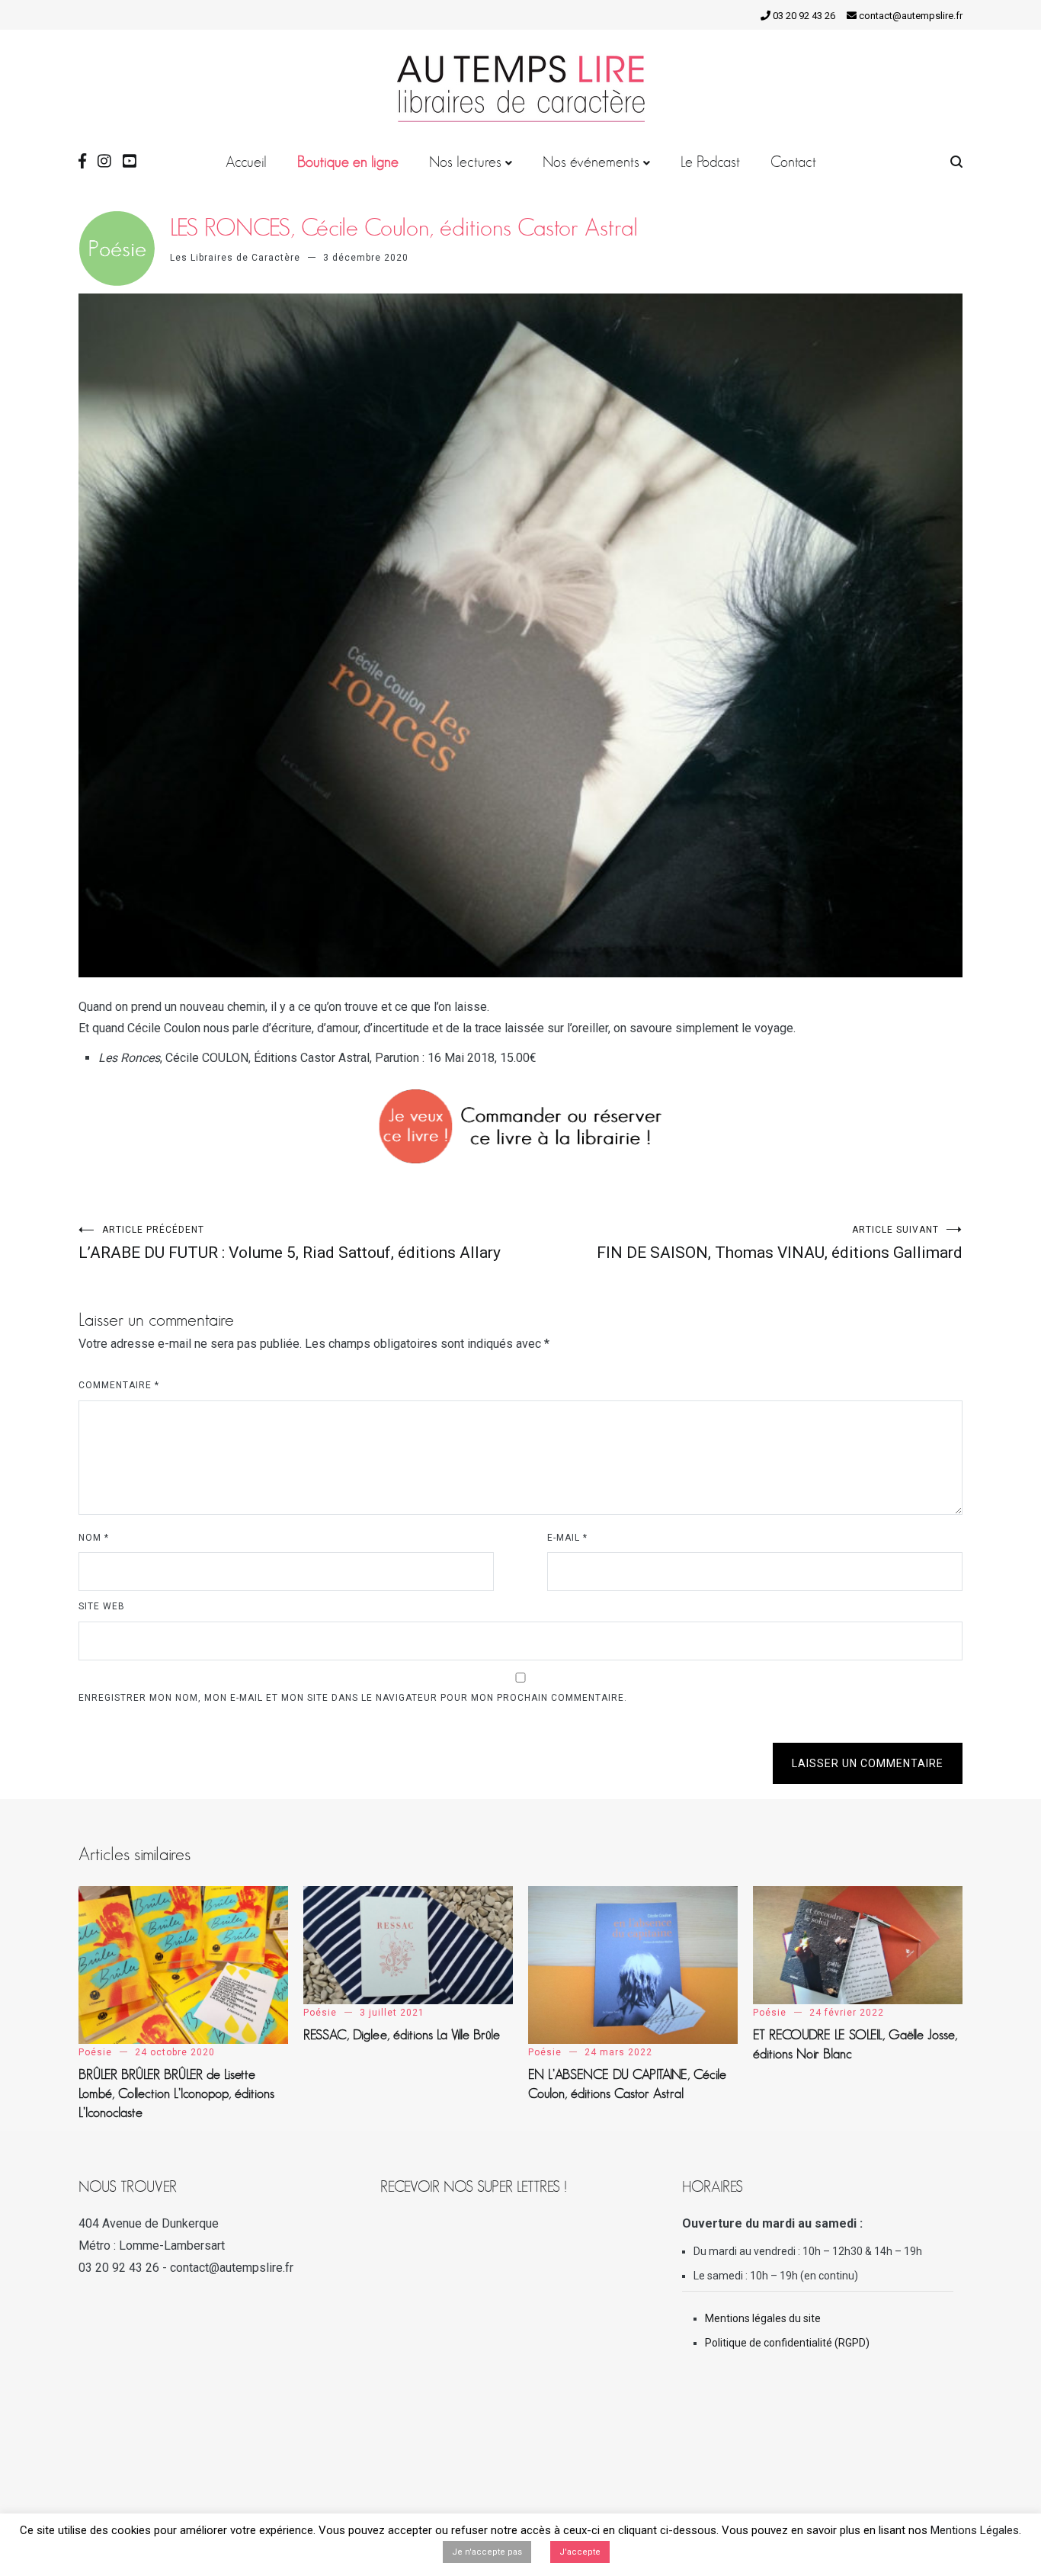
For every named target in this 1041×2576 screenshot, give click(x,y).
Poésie (95, 2052)
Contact (793, 162)
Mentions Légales (975, 2530)
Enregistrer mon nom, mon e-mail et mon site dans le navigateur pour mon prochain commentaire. (353, 1698)
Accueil (246, 162)
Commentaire (119, 1385)
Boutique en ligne (348, 162)
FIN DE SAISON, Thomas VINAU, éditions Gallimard (780, 1243)
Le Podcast (710, 162)
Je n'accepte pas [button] (487, 2552)
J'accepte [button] (580, 2552)
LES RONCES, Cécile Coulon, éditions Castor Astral (404, 227)
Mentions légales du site (763, 2318)
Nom (94, 1538)
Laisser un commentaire (868, 1763)
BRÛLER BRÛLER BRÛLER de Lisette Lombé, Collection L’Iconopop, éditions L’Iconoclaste (176, 2093)
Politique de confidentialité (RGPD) (787, 2343)
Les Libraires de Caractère (235, 258)
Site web (102, 1606)
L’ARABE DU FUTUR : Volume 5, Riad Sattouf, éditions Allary (290, 1243)
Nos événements (591, 162)
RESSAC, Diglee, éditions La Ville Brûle (402, 2035)
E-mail (567, 1538)
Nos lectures (465, 162)
